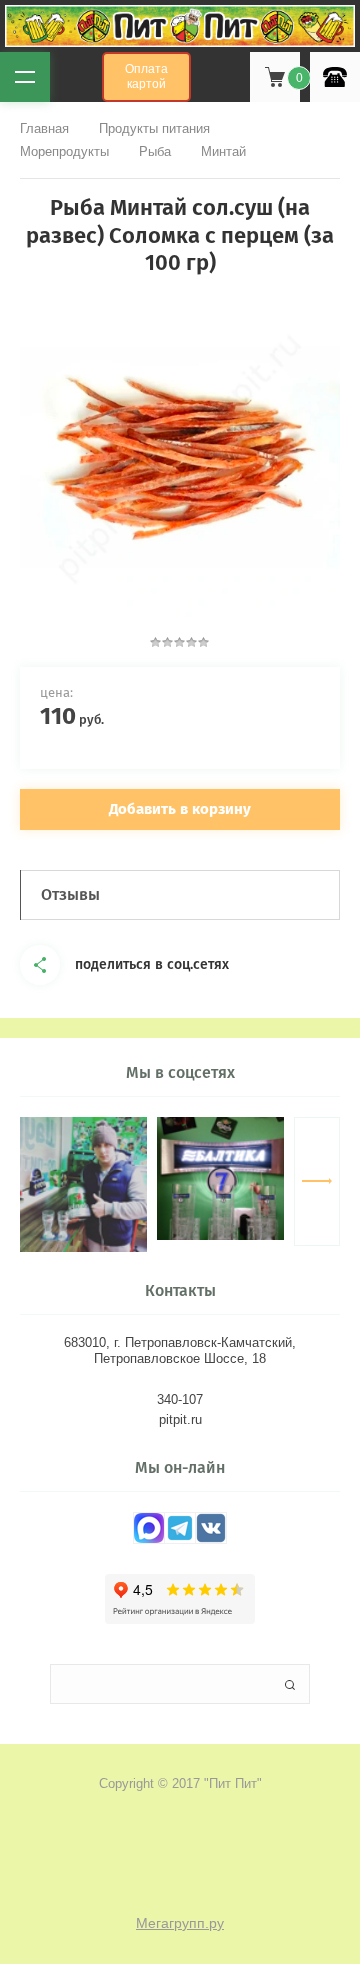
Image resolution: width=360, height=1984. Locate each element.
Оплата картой (146, 76)
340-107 (180, 1399)
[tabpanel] (180, 457)
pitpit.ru (180, 1419)
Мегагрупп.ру (180, 1923)
